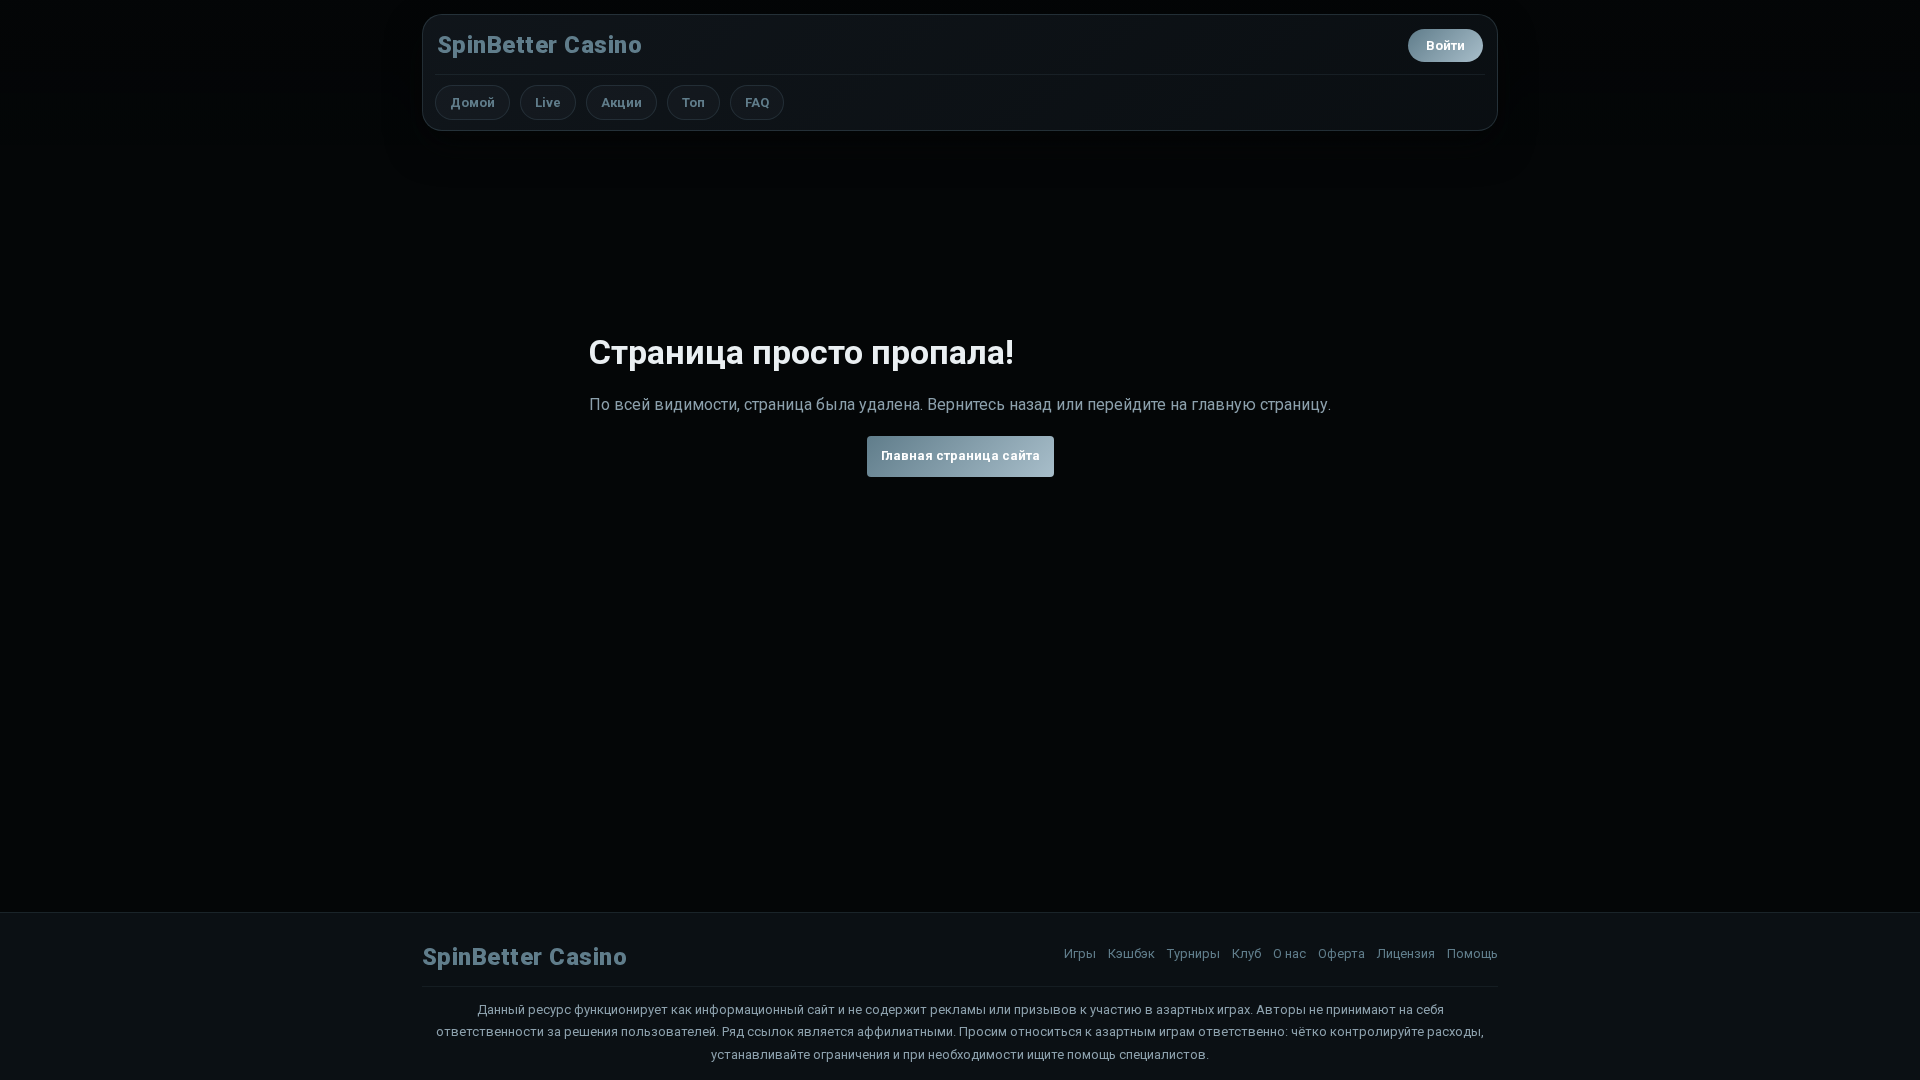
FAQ (757, 102)
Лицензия (1406, 953)
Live (548, 102)
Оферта (1341, 953)
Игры (1080, 953)
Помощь (1472, 953)
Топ (693, 102)
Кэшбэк (1131, 953)
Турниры (1193, 953)
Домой (472, 102)
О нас (1289, 953)
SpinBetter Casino (539, 45)
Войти (1445, 45)
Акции (621, 102)
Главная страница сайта (960, 455)
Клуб (1246, 953)
